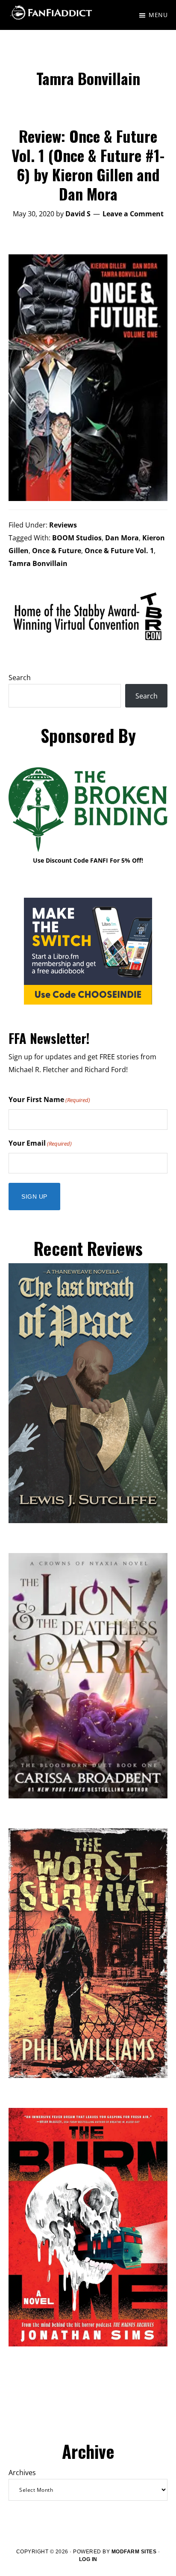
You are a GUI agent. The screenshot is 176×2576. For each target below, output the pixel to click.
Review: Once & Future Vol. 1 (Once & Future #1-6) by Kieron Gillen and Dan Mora (88, 165)
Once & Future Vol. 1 (119, 551)
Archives (22, 2473)
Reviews (63, 525)
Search (20, 678)
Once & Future (57, 551)
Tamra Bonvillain (38, 563)
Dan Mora (122, 538)
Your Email (40, 1143)
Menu (158, 15)
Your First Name (49, 1099)
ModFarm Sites (134, 2552)
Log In (88, 2559)
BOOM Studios (77, 538)
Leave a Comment (133, 214)
